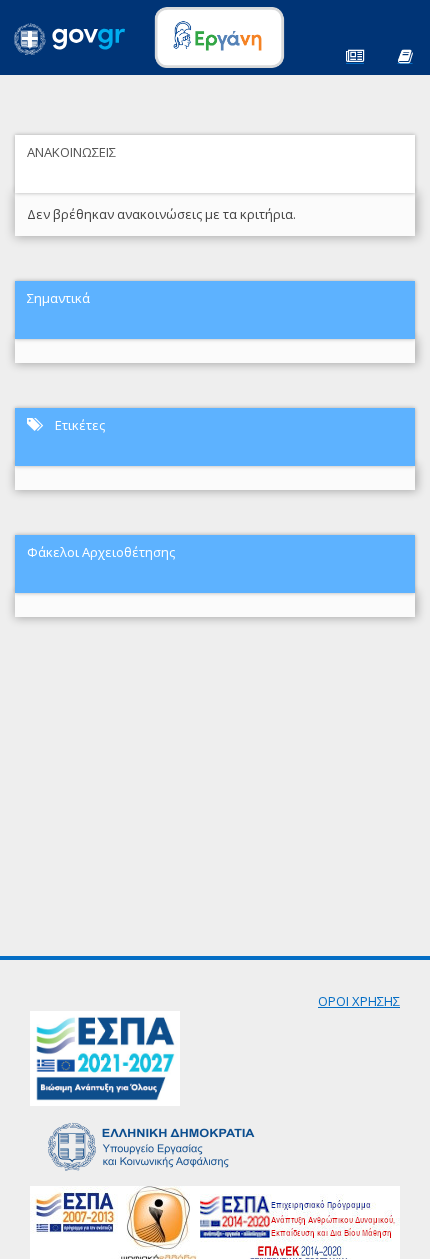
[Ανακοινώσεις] (355, 54)
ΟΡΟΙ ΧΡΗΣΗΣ (359, 1001)
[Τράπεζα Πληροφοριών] (405, 54)
